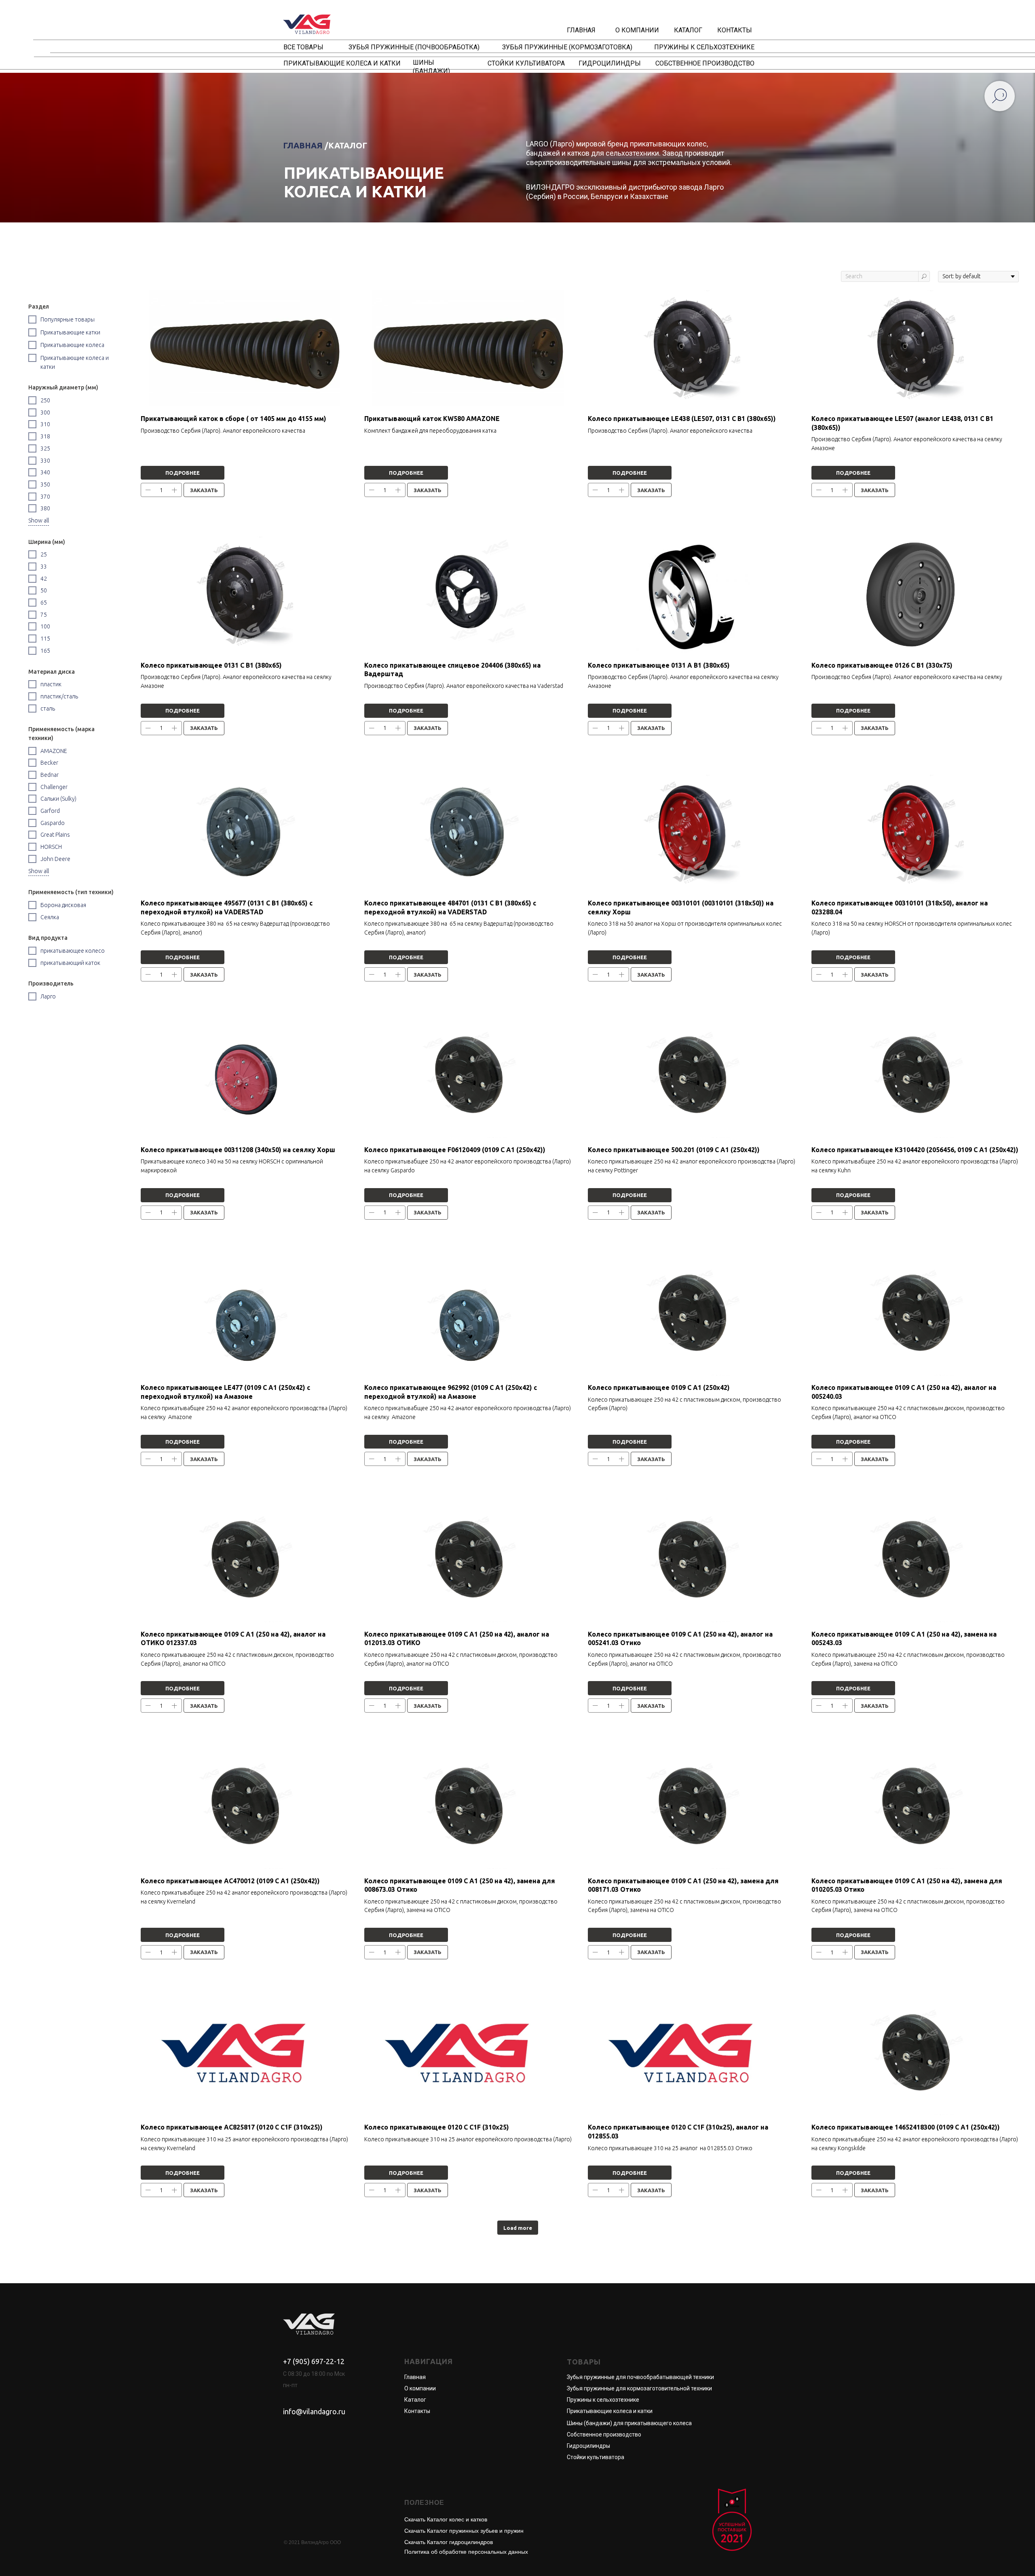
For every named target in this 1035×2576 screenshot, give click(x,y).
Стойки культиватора (596, 2457)
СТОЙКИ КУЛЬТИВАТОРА (526, 63)
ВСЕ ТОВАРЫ (303, 47)
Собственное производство (604, 2434)
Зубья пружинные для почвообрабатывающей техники (640, 2377)
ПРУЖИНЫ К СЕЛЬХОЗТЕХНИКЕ (704, 47)
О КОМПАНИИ (637, 30)
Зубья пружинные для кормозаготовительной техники (639, 2388)
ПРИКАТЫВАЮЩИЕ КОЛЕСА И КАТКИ (342, 63)
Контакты (417, 2411)
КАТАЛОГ (688, 30)
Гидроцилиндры (588, 2446)
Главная (415, 2377)
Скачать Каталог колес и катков (446, 2519)
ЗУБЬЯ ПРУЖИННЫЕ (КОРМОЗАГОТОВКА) (567, 47)
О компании (420, 2388)
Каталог (415, 2400)
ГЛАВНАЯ (581, 30)
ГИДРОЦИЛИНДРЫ (610, 63)
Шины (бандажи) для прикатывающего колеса (629, 2423)
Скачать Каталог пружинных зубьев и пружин (464, 2531)
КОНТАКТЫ (735, 30)
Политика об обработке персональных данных (466, 2552)
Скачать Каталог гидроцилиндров (449, 2542)
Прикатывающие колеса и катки (610, 2411)
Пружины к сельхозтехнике (603, 2400)
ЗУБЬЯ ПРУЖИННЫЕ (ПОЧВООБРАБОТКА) (414, 47)
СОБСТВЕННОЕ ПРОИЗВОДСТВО (705, 63)
